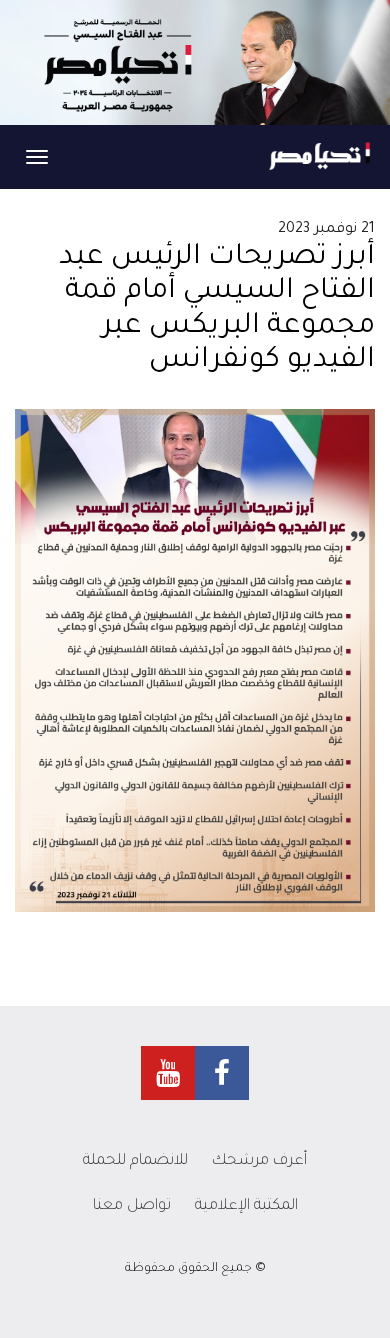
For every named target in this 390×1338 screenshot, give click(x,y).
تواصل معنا (132, 1206)
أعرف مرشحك (259, 1161)
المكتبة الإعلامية (246, 1206)
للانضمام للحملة (135, 1161)
